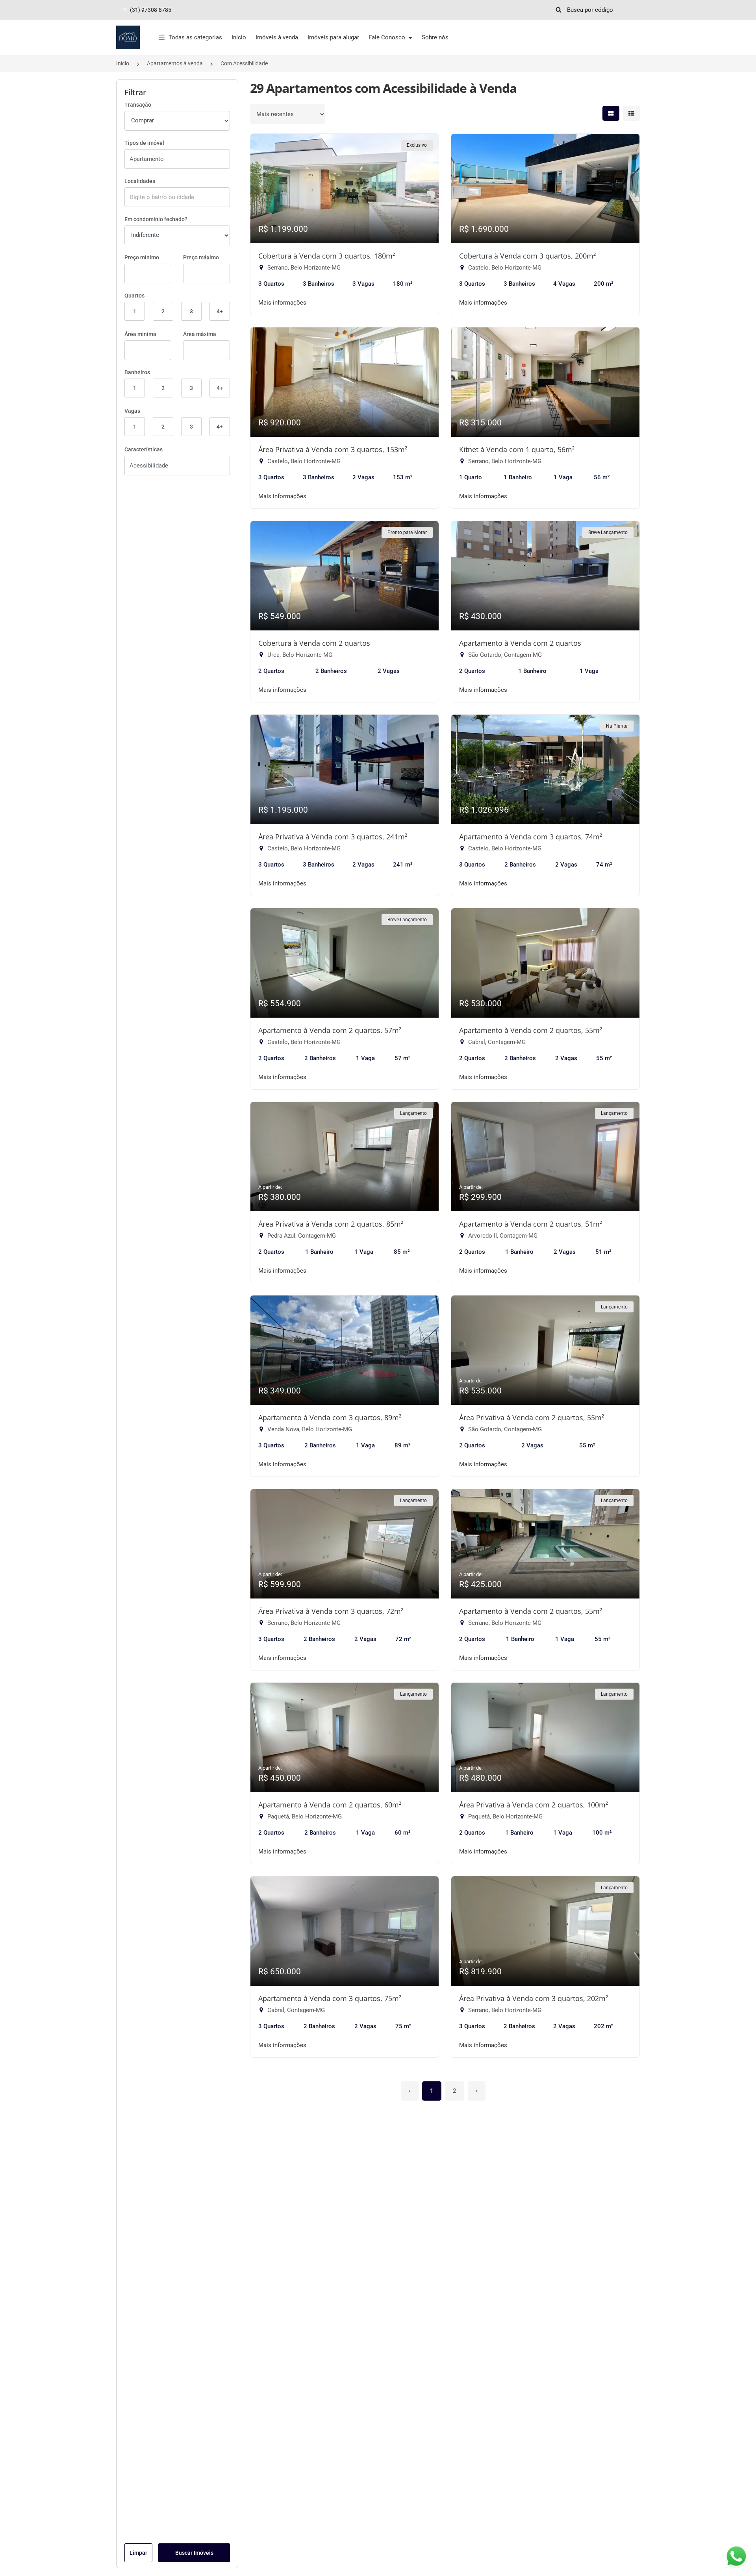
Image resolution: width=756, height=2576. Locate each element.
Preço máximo (201, 257)
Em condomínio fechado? (156, 219)
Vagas (132, 411)
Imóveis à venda (277, 37)
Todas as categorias (195, 37)
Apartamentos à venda (175, 63)
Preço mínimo (142, 257)
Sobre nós (435, 37)
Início (239, 37)
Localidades (140, 181)
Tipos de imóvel (144, 143)
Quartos (134, 296)
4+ (220, 311)
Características (144, 449)
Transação (138, 105)
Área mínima (140, 334)
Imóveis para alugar (333, 37)
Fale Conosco (388, 37)
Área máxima (200, 334)
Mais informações (282, 303)
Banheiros (137, 372)
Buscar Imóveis (194, 2553)
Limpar (138, 2553)
